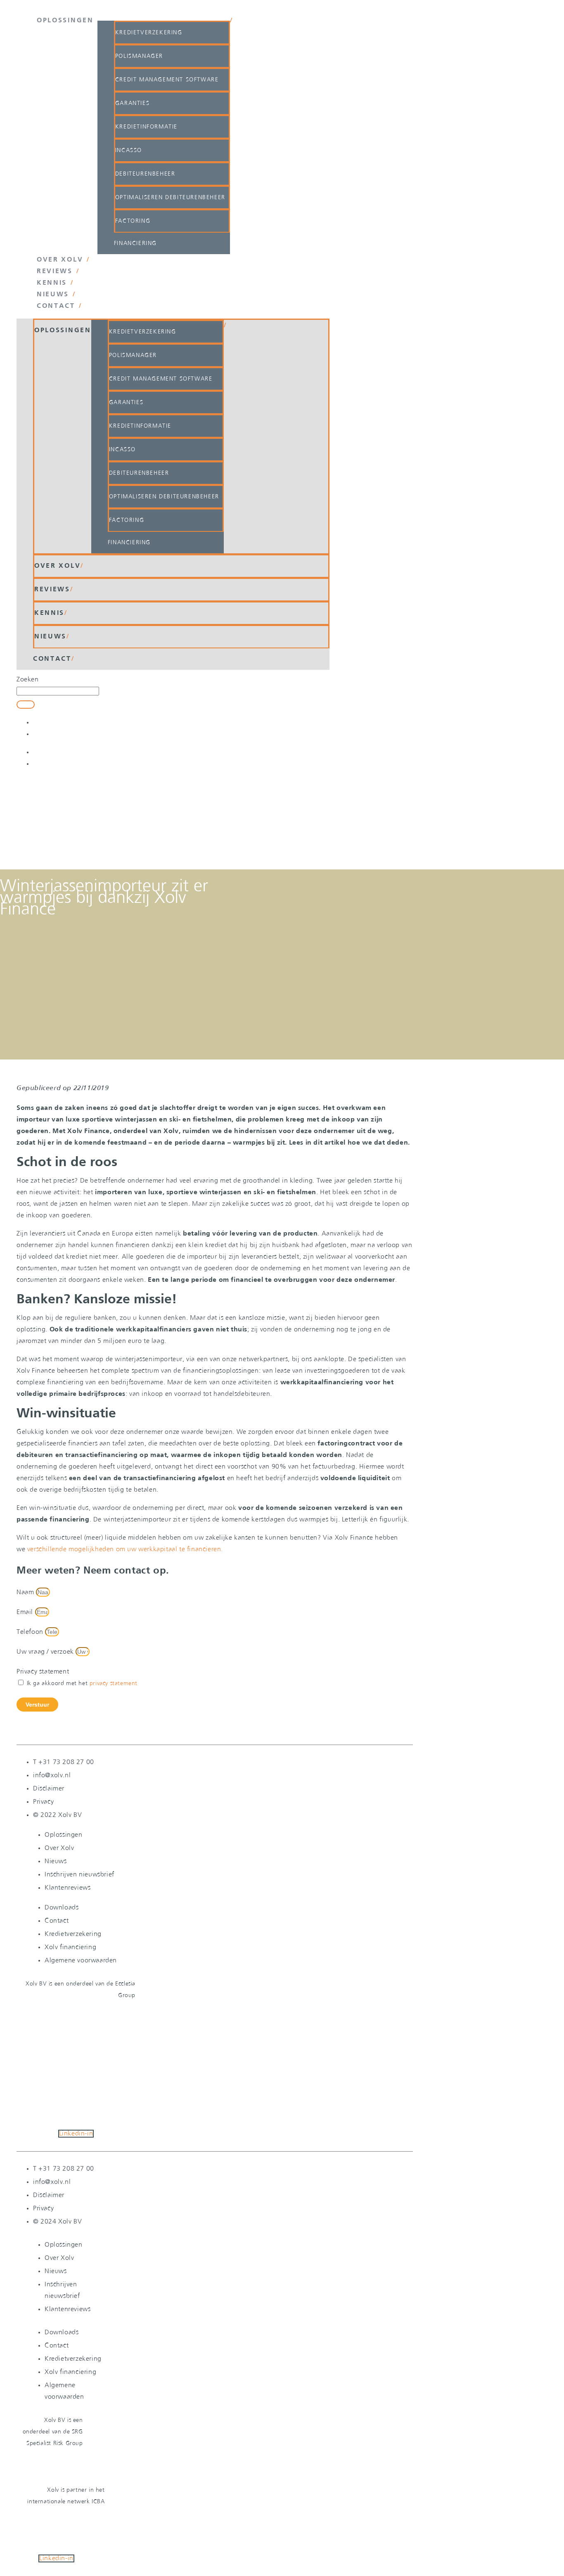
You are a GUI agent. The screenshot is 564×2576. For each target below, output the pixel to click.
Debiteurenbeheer (145, 174)
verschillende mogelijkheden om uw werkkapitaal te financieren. (125, 1549)
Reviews (55, 271)
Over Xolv (60, 260)
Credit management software (167, 80)
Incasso (129, 150)
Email (26, 1612)
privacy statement (114, 1683)
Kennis (52, 283)
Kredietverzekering (149, 33)
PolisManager (139, 56)
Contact (56, 306)
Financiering (135, 243)
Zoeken (28, 680)
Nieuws (53, 295)
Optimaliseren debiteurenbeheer (170, 198)
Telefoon (31, 1632)
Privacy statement (43, 1672)
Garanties (132, 103)
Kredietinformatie (146, 127)
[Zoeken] (26, 705)
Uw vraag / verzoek (46, 1652)
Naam (26, 1592)
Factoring (133, 221)
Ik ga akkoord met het (82, 1683)
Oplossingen (65, 21)
